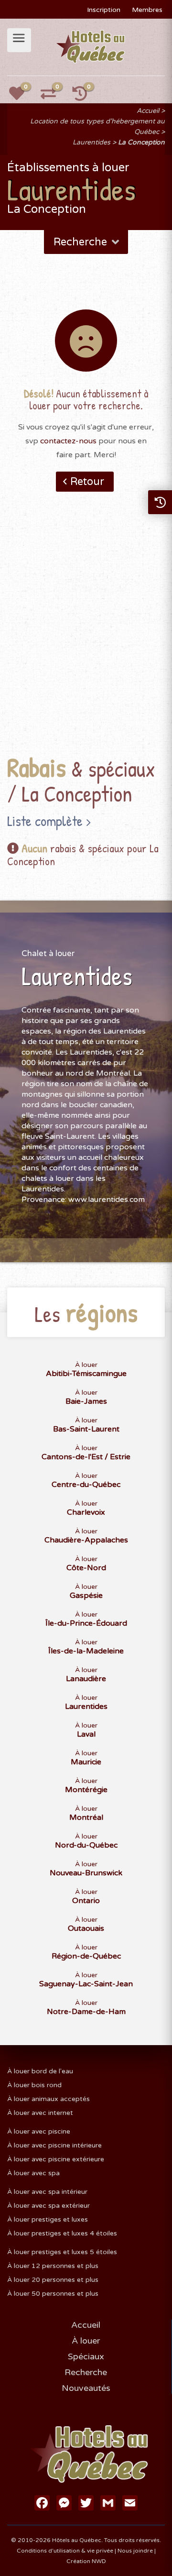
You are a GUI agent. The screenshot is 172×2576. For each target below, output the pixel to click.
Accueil (148, 111)
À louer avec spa (33, 2173)
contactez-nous (68, 441)
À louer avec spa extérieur (48, 2206)
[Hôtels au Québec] (91, 46)
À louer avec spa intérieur (47, 2192)
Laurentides (91, 142)
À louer (86, 2341)
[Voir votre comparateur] (54, 97)
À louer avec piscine (39, 2131)
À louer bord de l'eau (40, 2071)
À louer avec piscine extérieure (56, 2159)
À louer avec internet (40, 2113)
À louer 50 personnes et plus (53, 2294)
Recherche (86, 2372)
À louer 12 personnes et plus (53, 2266)
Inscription (104, 10)
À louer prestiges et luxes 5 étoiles (62, 2252)
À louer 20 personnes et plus (53, 2280)
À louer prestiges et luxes (48, 2219)
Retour (87, 482)
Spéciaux (86, 2356)
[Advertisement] (86, 638)
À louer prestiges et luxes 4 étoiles (62, 2233)
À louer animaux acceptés (48, 2099)
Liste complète (45, 821)
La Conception (141, 142)
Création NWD (86, 2561)
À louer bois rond (34, 2085)
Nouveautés (86, 2388)
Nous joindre (135, 2551)
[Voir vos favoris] (22, 97)
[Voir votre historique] (85, 97)
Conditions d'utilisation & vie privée (65, 2551)
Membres (147, 10)
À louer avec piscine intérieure (54, 2145)
